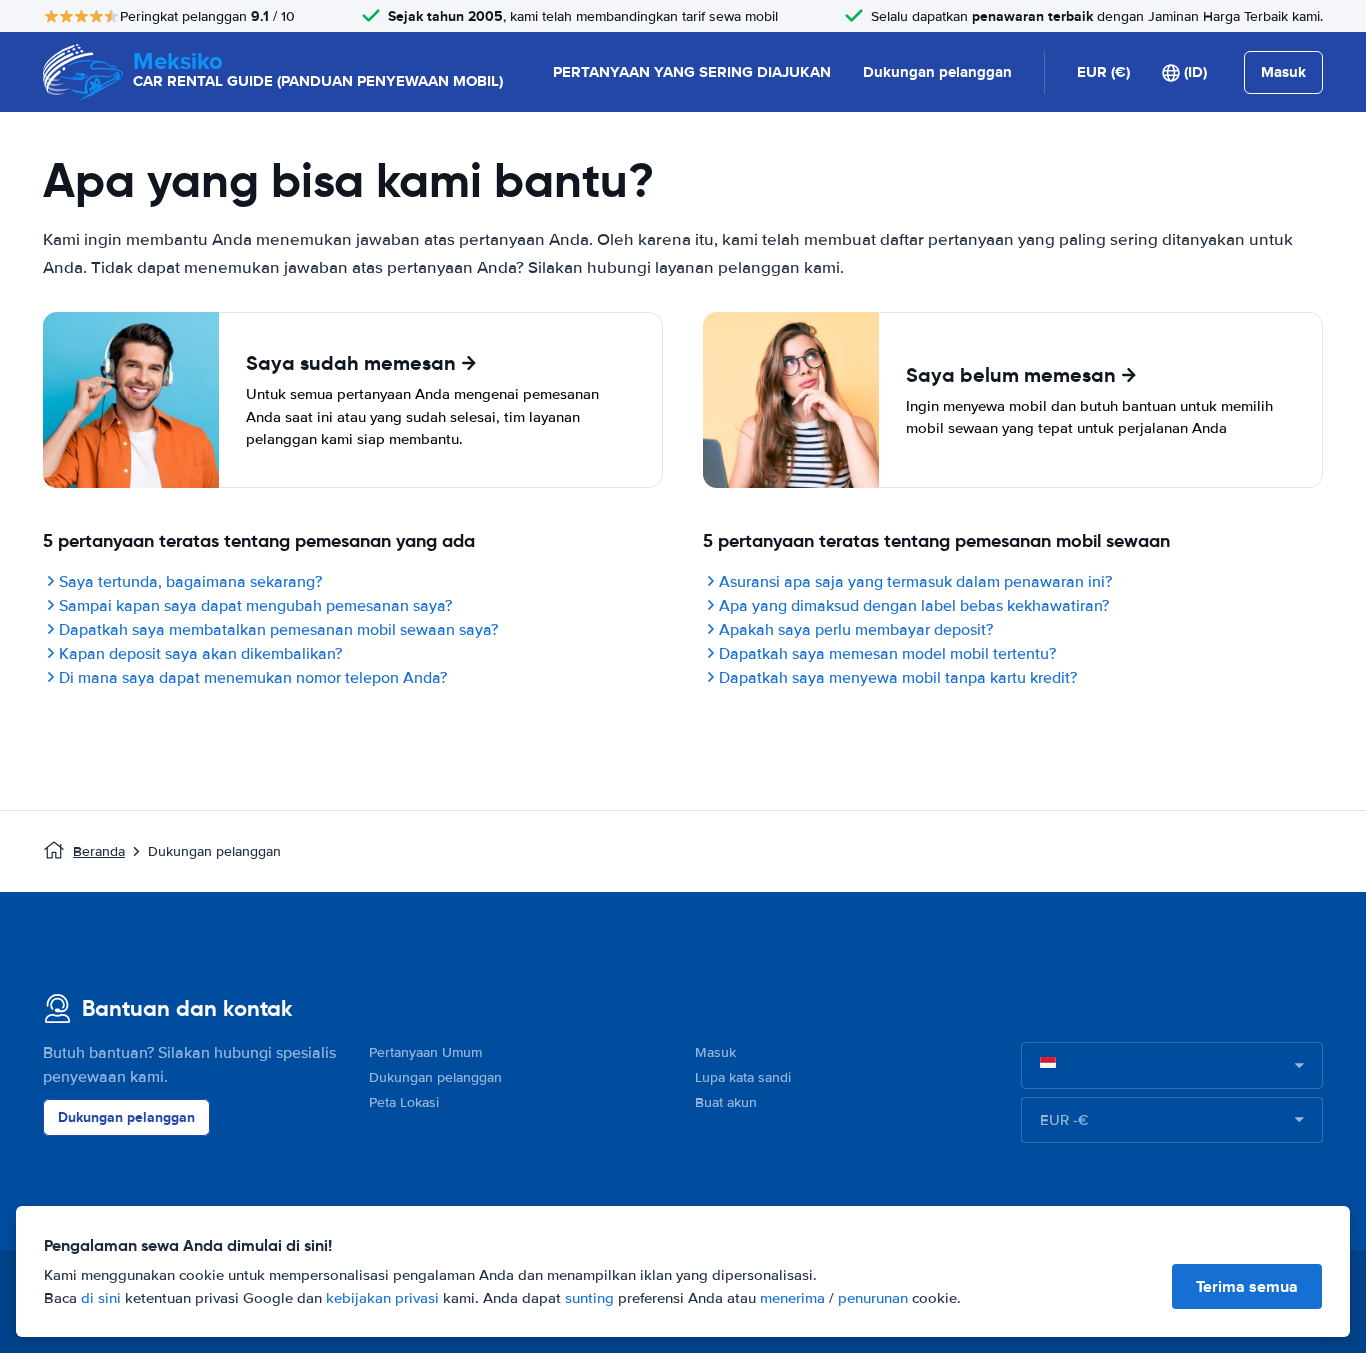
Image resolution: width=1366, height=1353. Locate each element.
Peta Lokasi (404, 1102)
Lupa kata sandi (743, 1077)
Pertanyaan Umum (425, 1052)
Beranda (99, 851)
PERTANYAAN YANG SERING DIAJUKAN (692, 72)
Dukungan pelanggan (937, 72)
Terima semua (1247, 1286)
